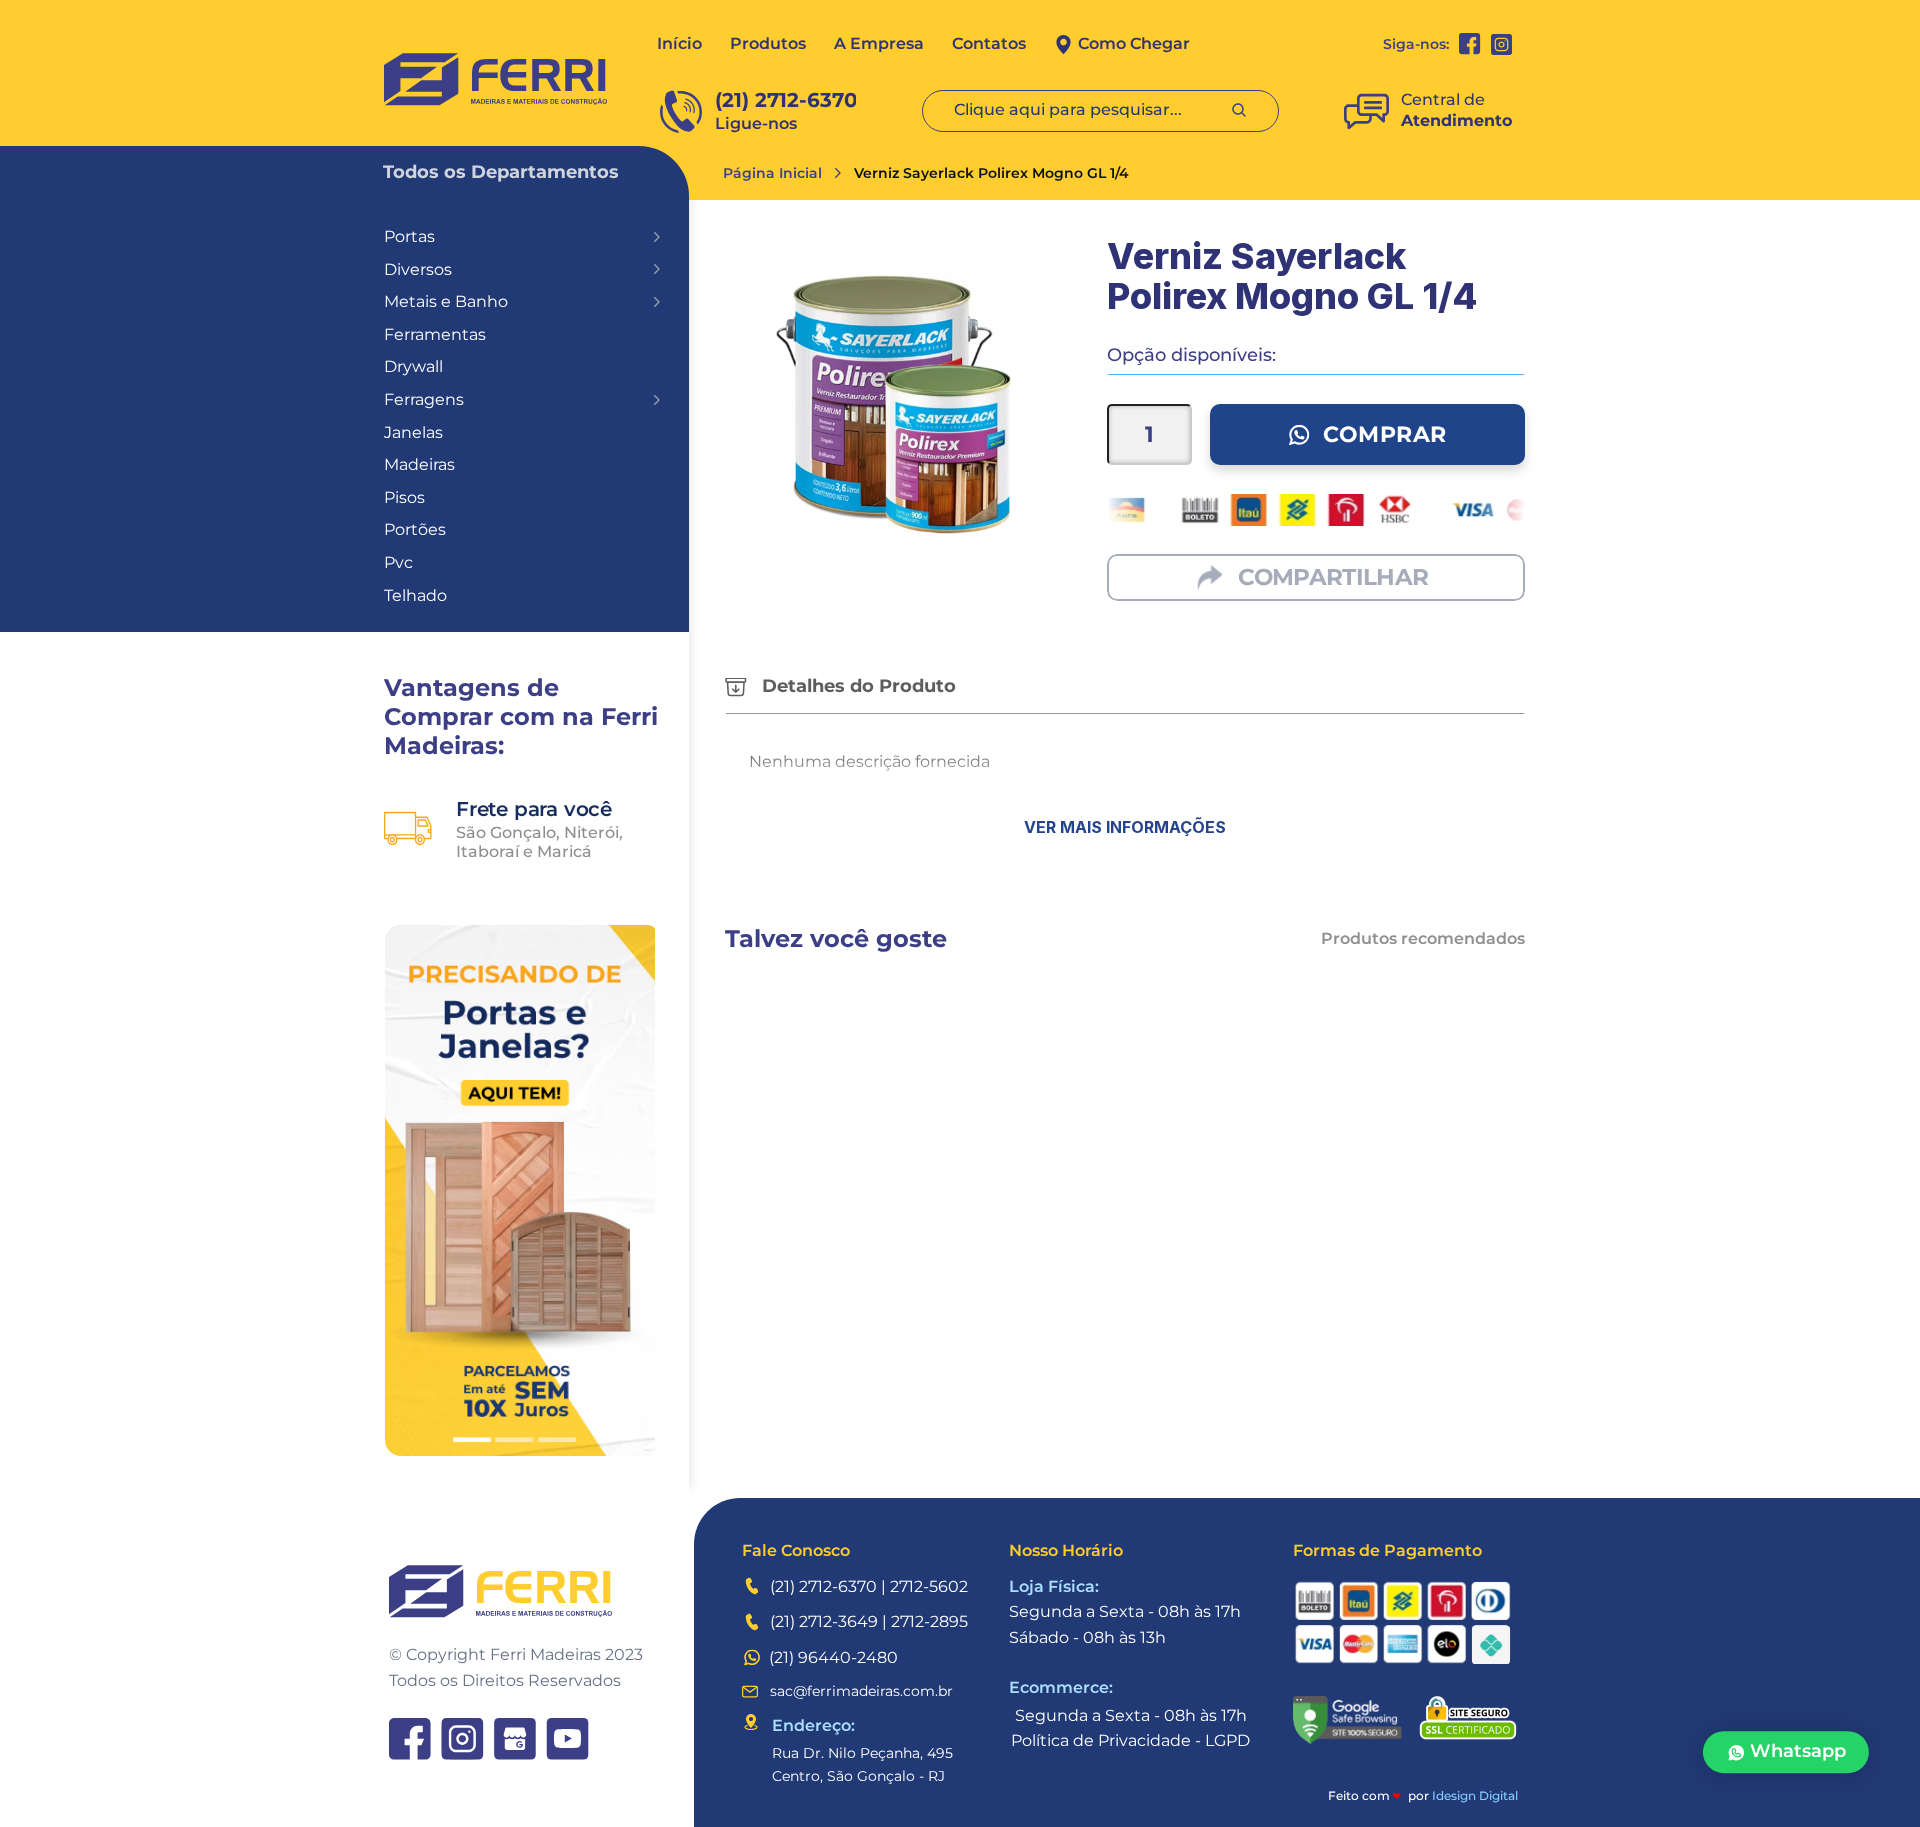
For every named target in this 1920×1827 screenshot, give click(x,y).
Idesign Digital (1475, 1795)
